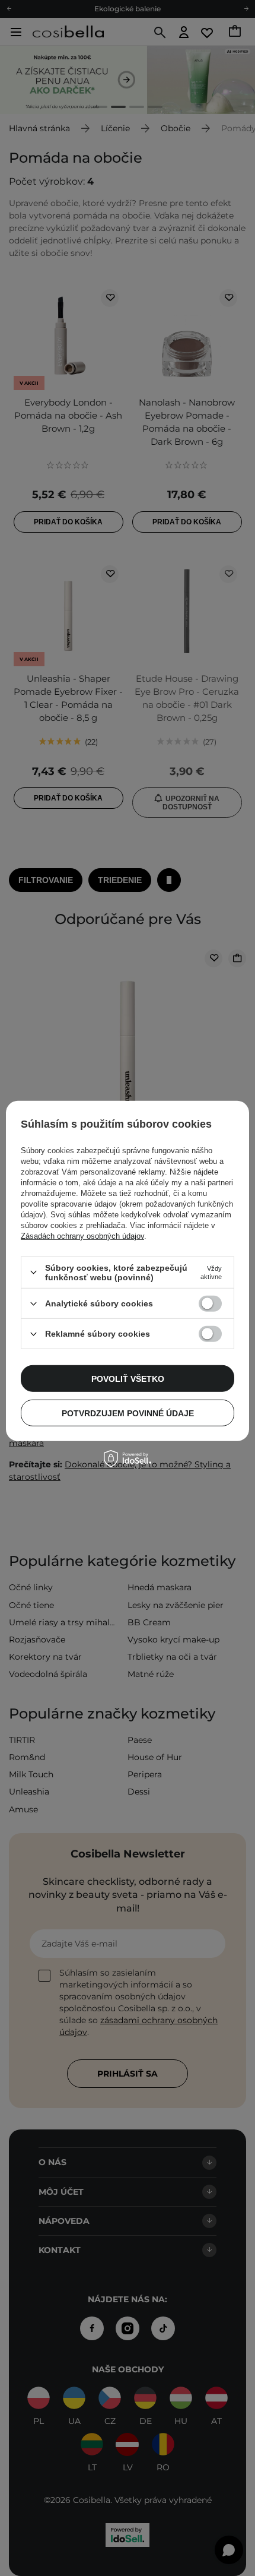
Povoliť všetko (128, 1378)
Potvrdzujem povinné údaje (128, 1413)
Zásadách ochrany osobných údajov (82, 1236)
